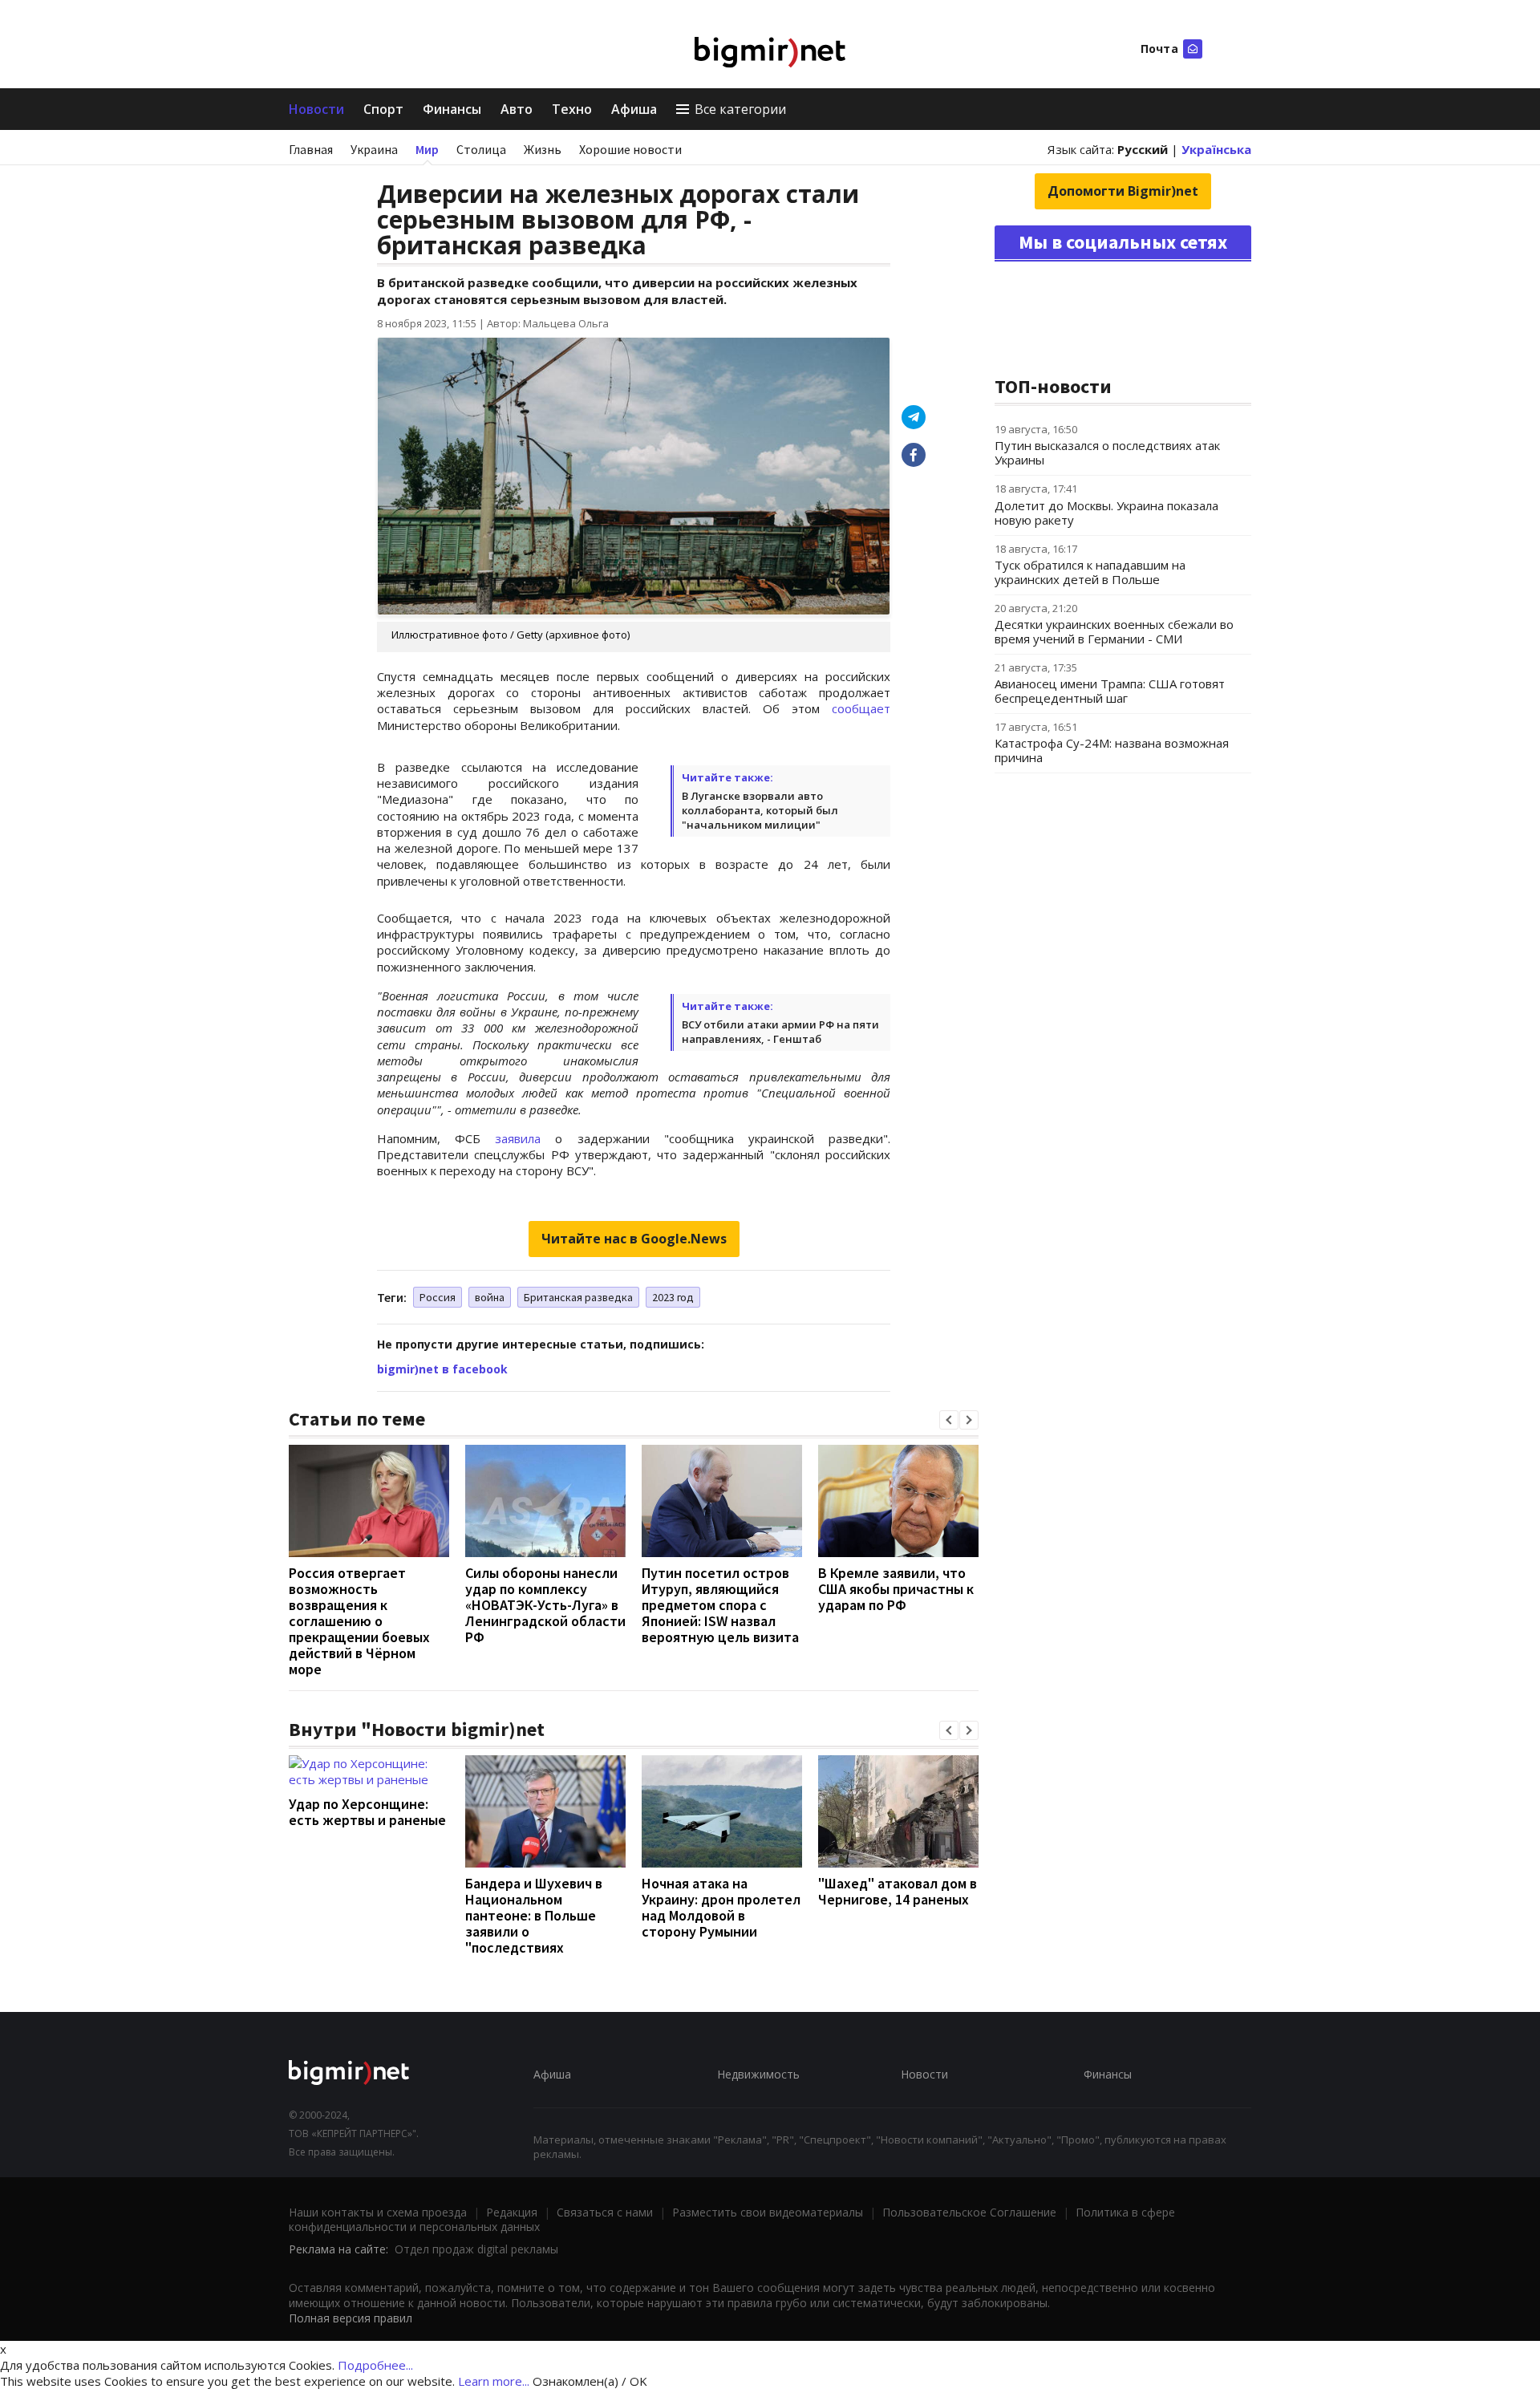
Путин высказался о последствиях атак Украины (1107, 452)
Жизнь (543, 149)
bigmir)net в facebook (442, 1369)
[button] (949, 1420)
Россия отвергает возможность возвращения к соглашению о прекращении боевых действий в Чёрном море (359, 1621)
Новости (316, 109)
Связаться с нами (605, 2212)
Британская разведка (578, 1297)
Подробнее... (375, 2365)
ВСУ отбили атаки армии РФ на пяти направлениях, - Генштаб (780, 1032)
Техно (572, 109)
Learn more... (494, 2381)
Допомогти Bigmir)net (1123, 191)
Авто (517, 109)
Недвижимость (758, 2074)
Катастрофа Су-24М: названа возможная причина (1112, 750)
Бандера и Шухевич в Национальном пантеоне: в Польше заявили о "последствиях (534, 1915)
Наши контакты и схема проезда (378, 2212)
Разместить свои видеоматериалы (768, 2212)
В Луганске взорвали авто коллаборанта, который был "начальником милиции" (760, 810)
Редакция (512, 2212)
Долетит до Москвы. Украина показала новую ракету (1106, 513)
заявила (518, 1138)
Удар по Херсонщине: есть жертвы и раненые (367, 1812)
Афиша (634, 109)
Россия (438, 1297)
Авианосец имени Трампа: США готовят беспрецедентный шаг (1110, 691)
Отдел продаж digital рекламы (476, 2249)
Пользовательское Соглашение (969, 2212)
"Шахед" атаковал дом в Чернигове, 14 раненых (898, 1891)
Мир (427, 149)
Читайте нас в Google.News (634, 1239)
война (490, 1297)
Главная (311, 149)
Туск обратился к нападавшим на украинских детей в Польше (1090, 572)
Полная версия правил (351, 2318)
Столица (481, 149)
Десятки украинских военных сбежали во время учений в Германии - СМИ (1114, 631)
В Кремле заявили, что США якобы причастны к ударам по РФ (896, 1589)
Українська (1216, 149)
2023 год (673, 1297)
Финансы (452, 109)
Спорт (383, 109)
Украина (374, 149)
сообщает (861, 708)
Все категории (740, 109)
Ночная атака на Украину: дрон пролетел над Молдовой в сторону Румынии (721, 1907)
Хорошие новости (630, 149)
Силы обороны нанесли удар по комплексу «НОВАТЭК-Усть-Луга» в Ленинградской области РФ (545, 1605)
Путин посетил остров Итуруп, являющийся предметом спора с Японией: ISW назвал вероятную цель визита (720, 1605)
